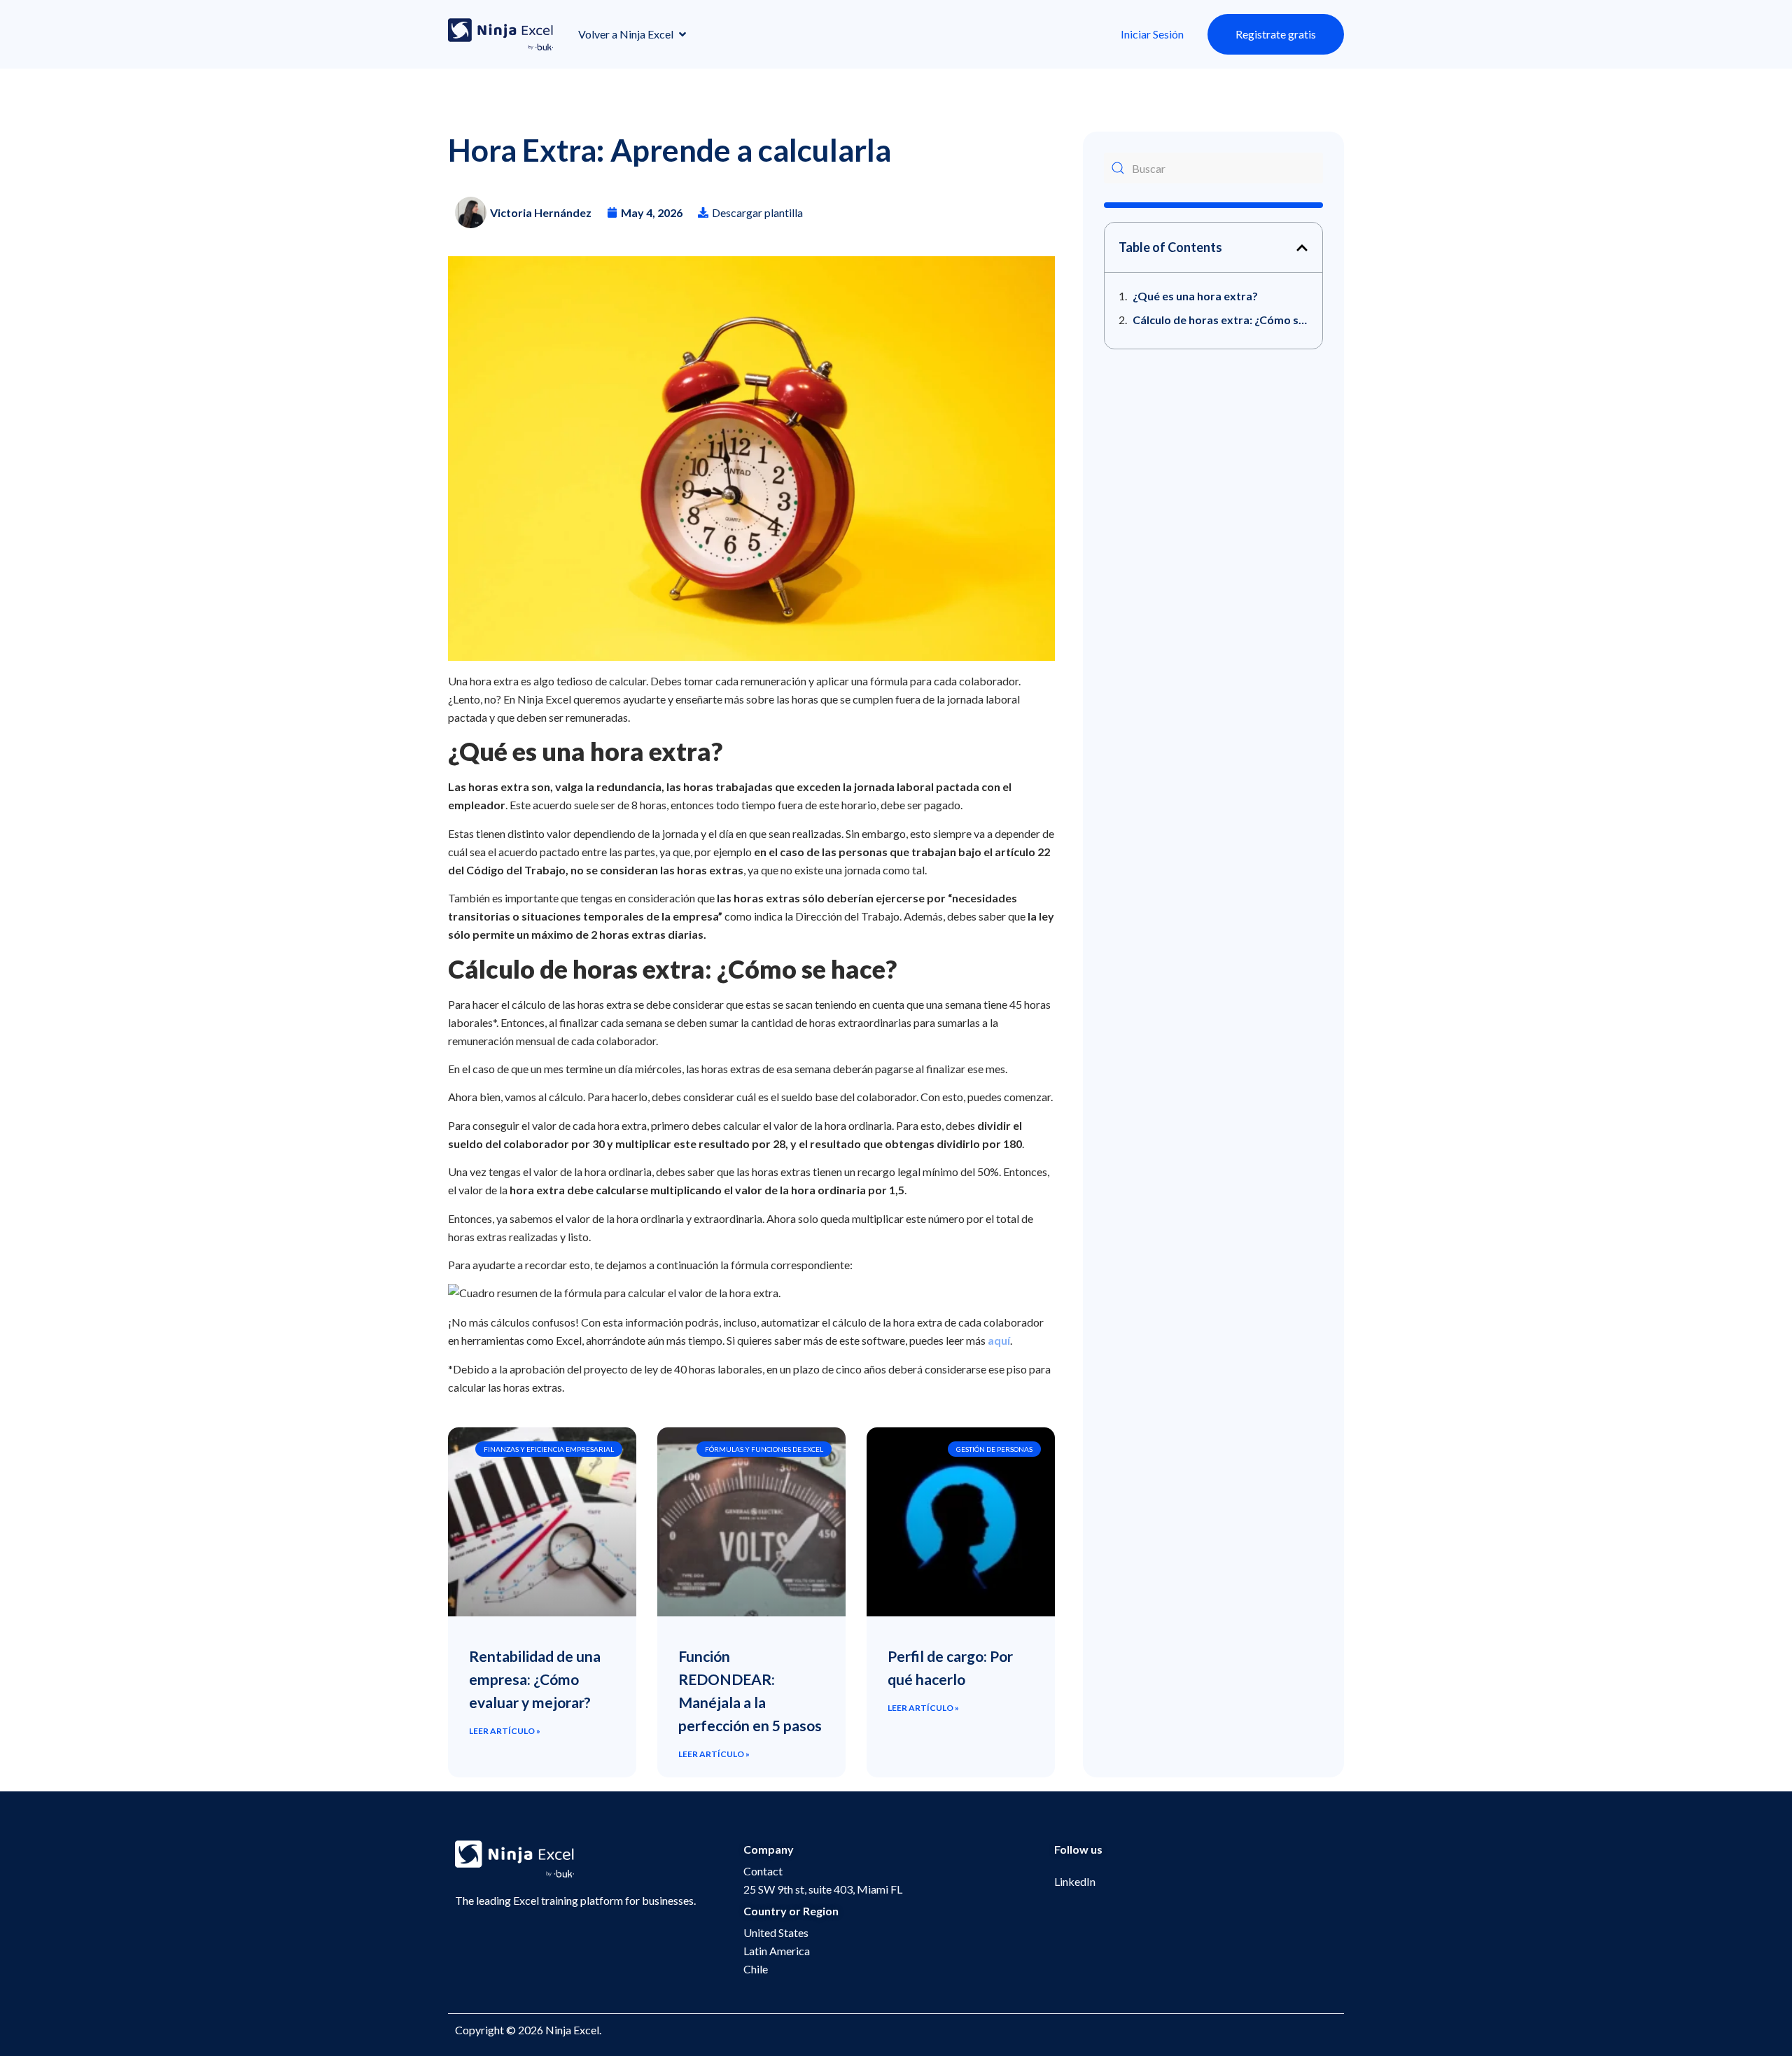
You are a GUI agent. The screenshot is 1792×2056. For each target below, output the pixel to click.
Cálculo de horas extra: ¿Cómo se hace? (1220, 320)
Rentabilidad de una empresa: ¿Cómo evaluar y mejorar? (535, 1679)
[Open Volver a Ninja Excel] (682, 34)
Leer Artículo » (505, 1731)
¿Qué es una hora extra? (1195, 296)
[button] (1302, 248)
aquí (999, 1340)
